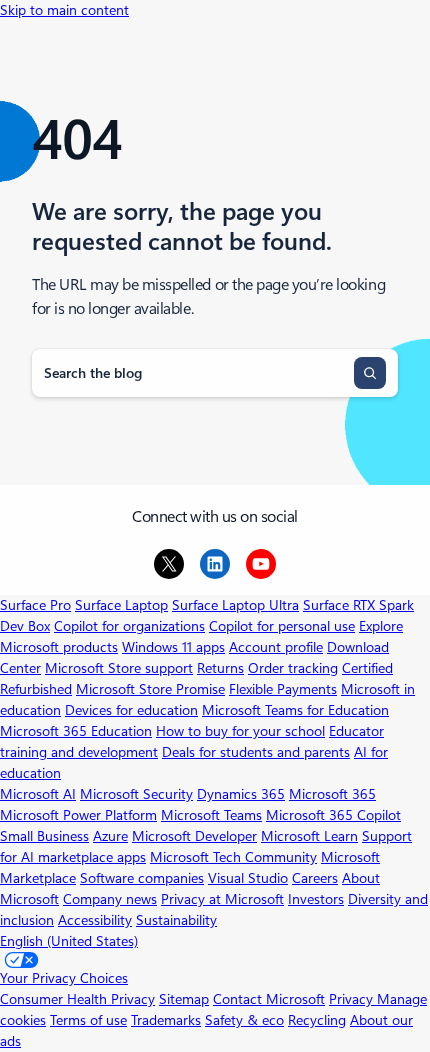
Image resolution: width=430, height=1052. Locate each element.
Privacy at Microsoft (222, 899)
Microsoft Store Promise (150, 689)
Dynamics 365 (241, 794)
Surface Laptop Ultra (235, 605)
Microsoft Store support (119, 668)
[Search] (370, 373)
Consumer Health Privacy (77, 999)
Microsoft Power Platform (78, 815)
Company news (110, 899)
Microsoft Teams (211, 815)
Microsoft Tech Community (233, 857)
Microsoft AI (38, 794)
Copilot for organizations (129, 626)
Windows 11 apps (173, 647)
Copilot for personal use (282, 626)
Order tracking (293, 668)
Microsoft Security (136, 794)
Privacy (353, 999)
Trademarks (166, 1020)
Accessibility (95, 920)
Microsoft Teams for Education (295, 710)
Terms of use (88, 1020)
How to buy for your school (240, 731)
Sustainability (176, 920)
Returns (220, 668)
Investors (316, 899)
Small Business (44, 836)
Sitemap (184, 999)
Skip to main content (64, 10)
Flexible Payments (283, 689)
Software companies (142, 878)
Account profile (276, 647)
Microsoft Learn (309, 836)
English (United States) (69, 941)
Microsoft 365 (332, 794)
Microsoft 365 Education (76, 731)
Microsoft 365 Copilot (333, 815)
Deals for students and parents (256, 752)
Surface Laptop (121, 605)
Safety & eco (244, 1020)
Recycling (317, 1020)
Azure (110, 836)
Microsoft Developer (194, 836)
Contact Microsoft (269, 999)
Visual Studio (248, 878)
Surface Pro (35, 605)
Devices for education (131, 710)
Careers (315, 878)
